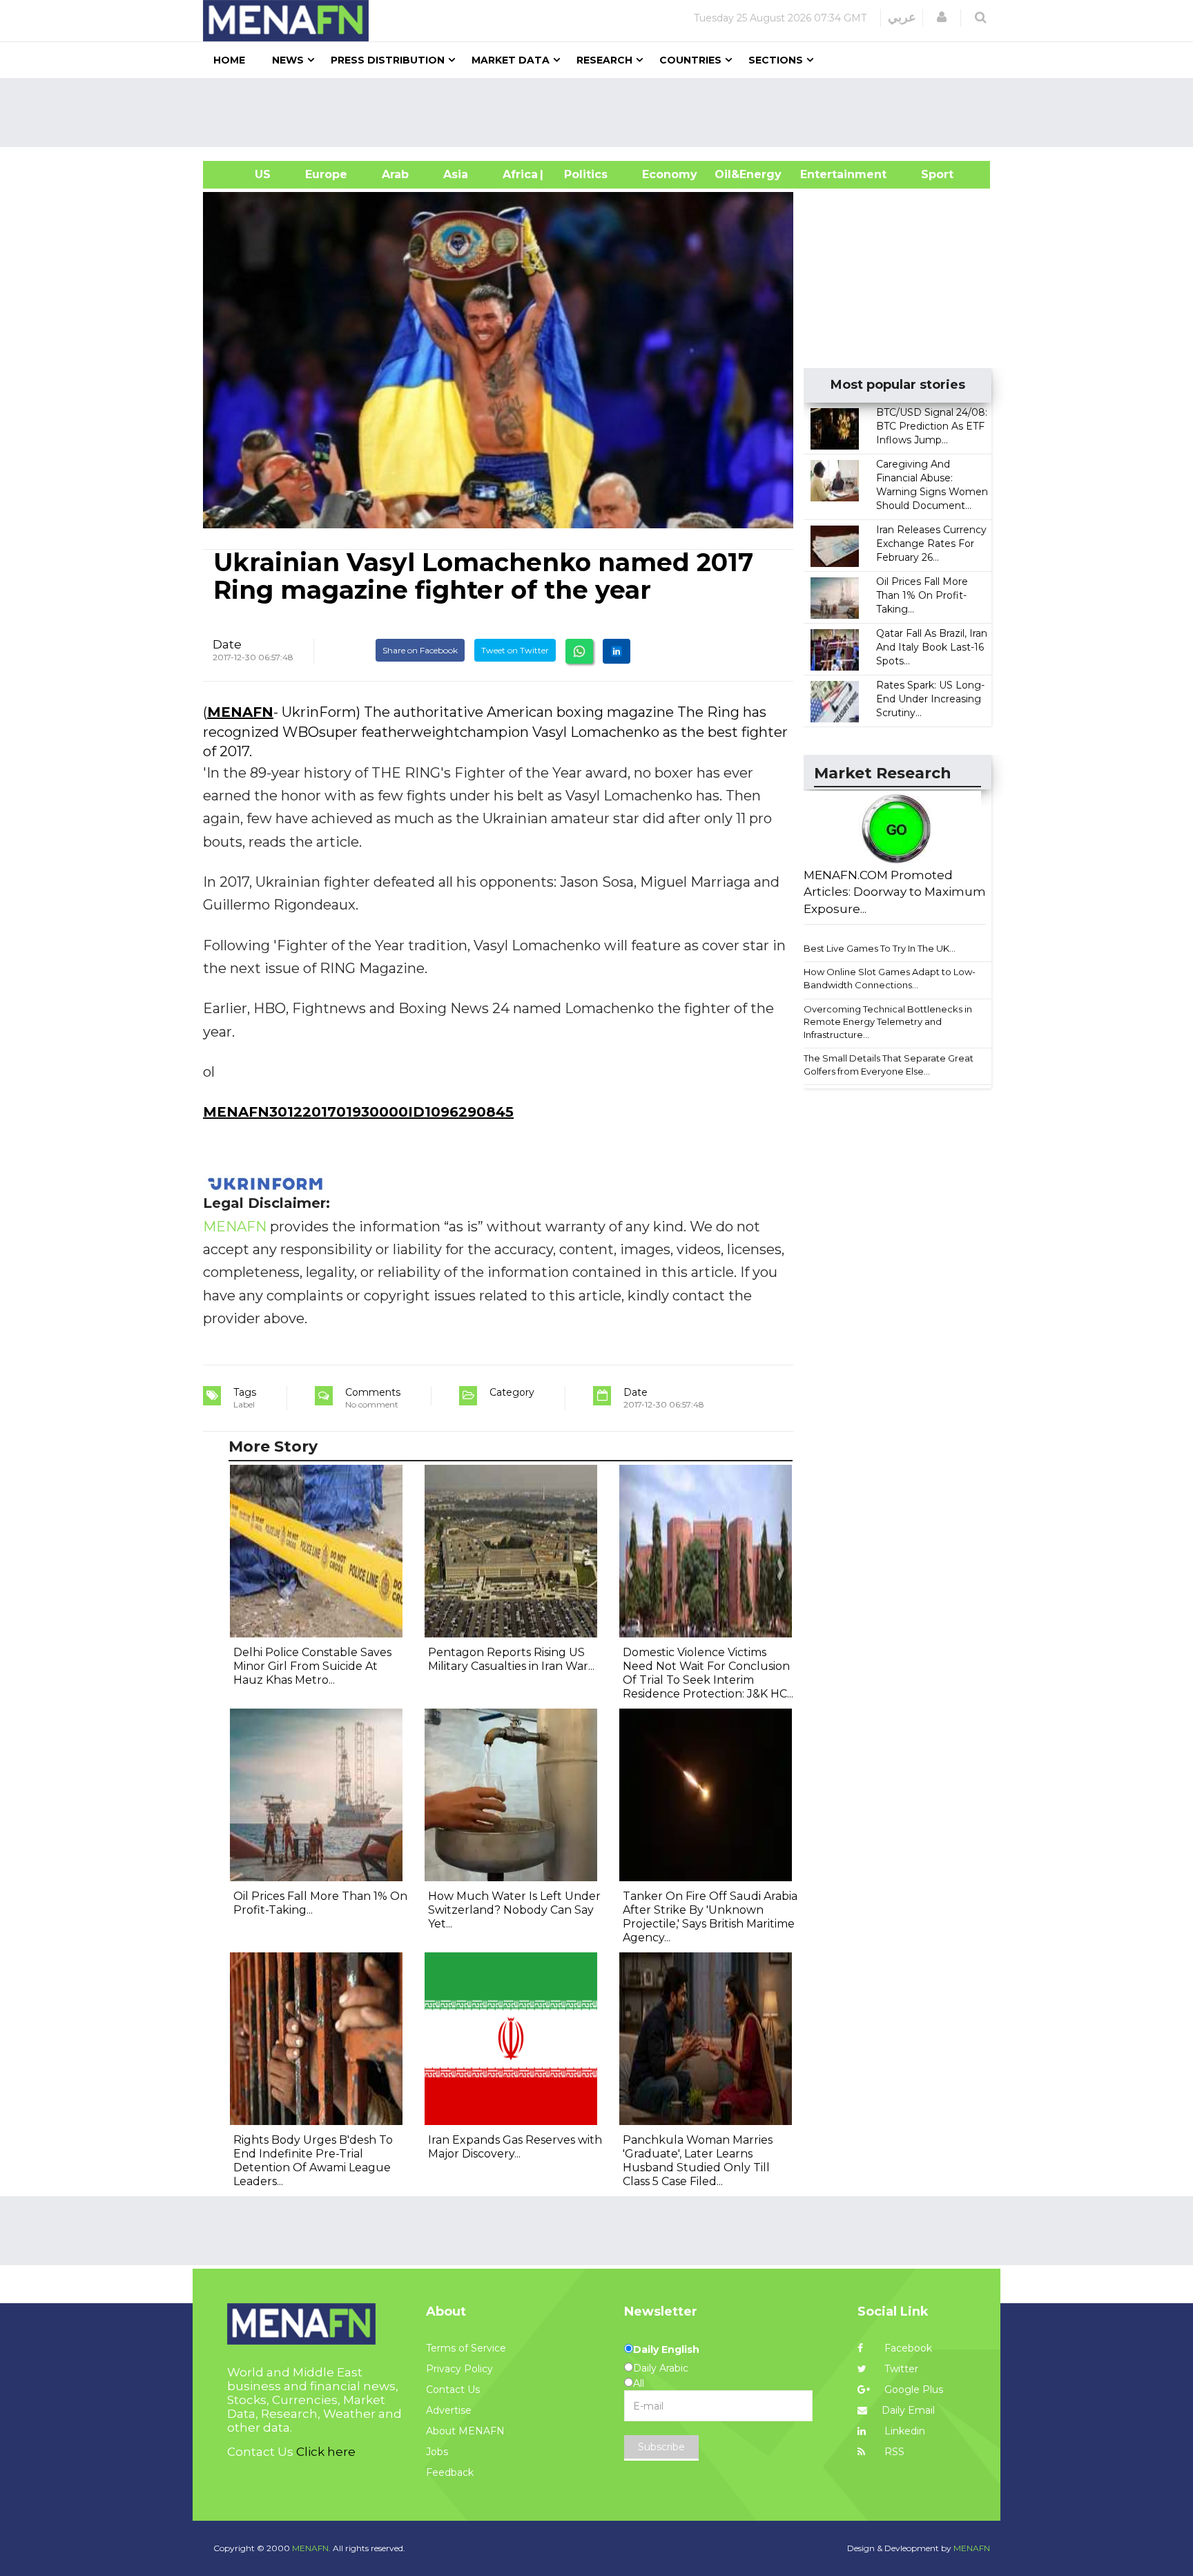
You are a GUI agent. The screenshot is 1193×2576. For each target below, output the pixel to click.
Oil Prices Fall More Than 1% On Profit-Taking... (922, 595)
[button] (942, 17)
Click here (326, 2452)
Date (227, 644)
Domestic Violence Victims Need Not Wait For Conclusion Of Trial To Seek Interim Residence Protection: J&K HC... (708, 1673)
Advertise (449, 2410)
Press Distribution (388, 60)
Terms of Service (466, 2348)
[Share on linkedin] (617, 651)
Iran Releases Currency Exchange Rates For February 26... (931, 544)
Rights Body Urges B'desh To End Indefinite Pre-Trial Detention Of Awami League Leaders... (313, 2161)
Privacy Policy (459, 2369)
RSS (893, 2452)
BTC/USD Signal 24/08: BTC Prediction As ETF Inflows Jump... (932, 426)
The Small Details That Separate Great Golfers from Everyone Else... (889, 1065)
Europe (326, 174)
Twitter (900, 2369)
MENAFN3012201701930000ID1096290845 (358, 1112)
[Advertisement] (602, 113)
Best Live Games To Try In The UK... (880, 948)
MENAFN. (311, 2548)
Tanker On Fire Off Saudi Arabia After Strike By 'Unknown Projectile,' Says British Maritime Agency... (710, 1917)
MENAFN (240, 712)
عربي (902, 17)
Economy (670, 174)
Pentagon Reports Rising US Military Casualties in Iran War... (511, 1659)
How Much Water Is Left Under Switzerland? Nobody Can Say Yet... (514, 1910)
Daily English (666, 2349)
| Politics (582, 174)
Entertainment (823, 174)
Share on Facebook (420, 650)
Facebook (907, 2348)
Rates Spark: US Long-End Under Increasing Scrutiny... (930, 699)
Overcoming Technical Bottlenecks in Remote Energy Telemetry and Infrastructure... (888, 1022)
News (288, 60)
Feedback (450, 2472)
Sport (929, 174)
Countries (690, 60)
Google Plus (912, 2390)
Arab (395, 174)
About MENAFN (465, 2431)
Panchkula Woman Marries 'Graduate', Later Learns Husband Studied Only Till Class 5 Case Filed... (698, 2161)
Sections (776, 60)
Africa (518, 174)
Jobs (437, 2452)
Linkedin (903, 2431)
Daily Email (908, 2410)
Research (604, 60)
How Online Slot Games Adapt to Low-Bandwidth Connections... (890, 978)
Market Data (511, 60)
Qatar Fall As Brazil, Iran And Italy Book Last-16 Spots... (932, 647)
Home (229, 60)
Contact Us (453, 2390)
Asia (456, 174)
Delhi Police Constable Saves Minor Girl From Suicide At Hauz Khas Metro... (312, 1666)
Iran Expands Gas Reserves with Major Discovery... (515, 2147)
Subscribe (661, 2447)
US (245, 174)
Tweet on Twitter (515, 650)
